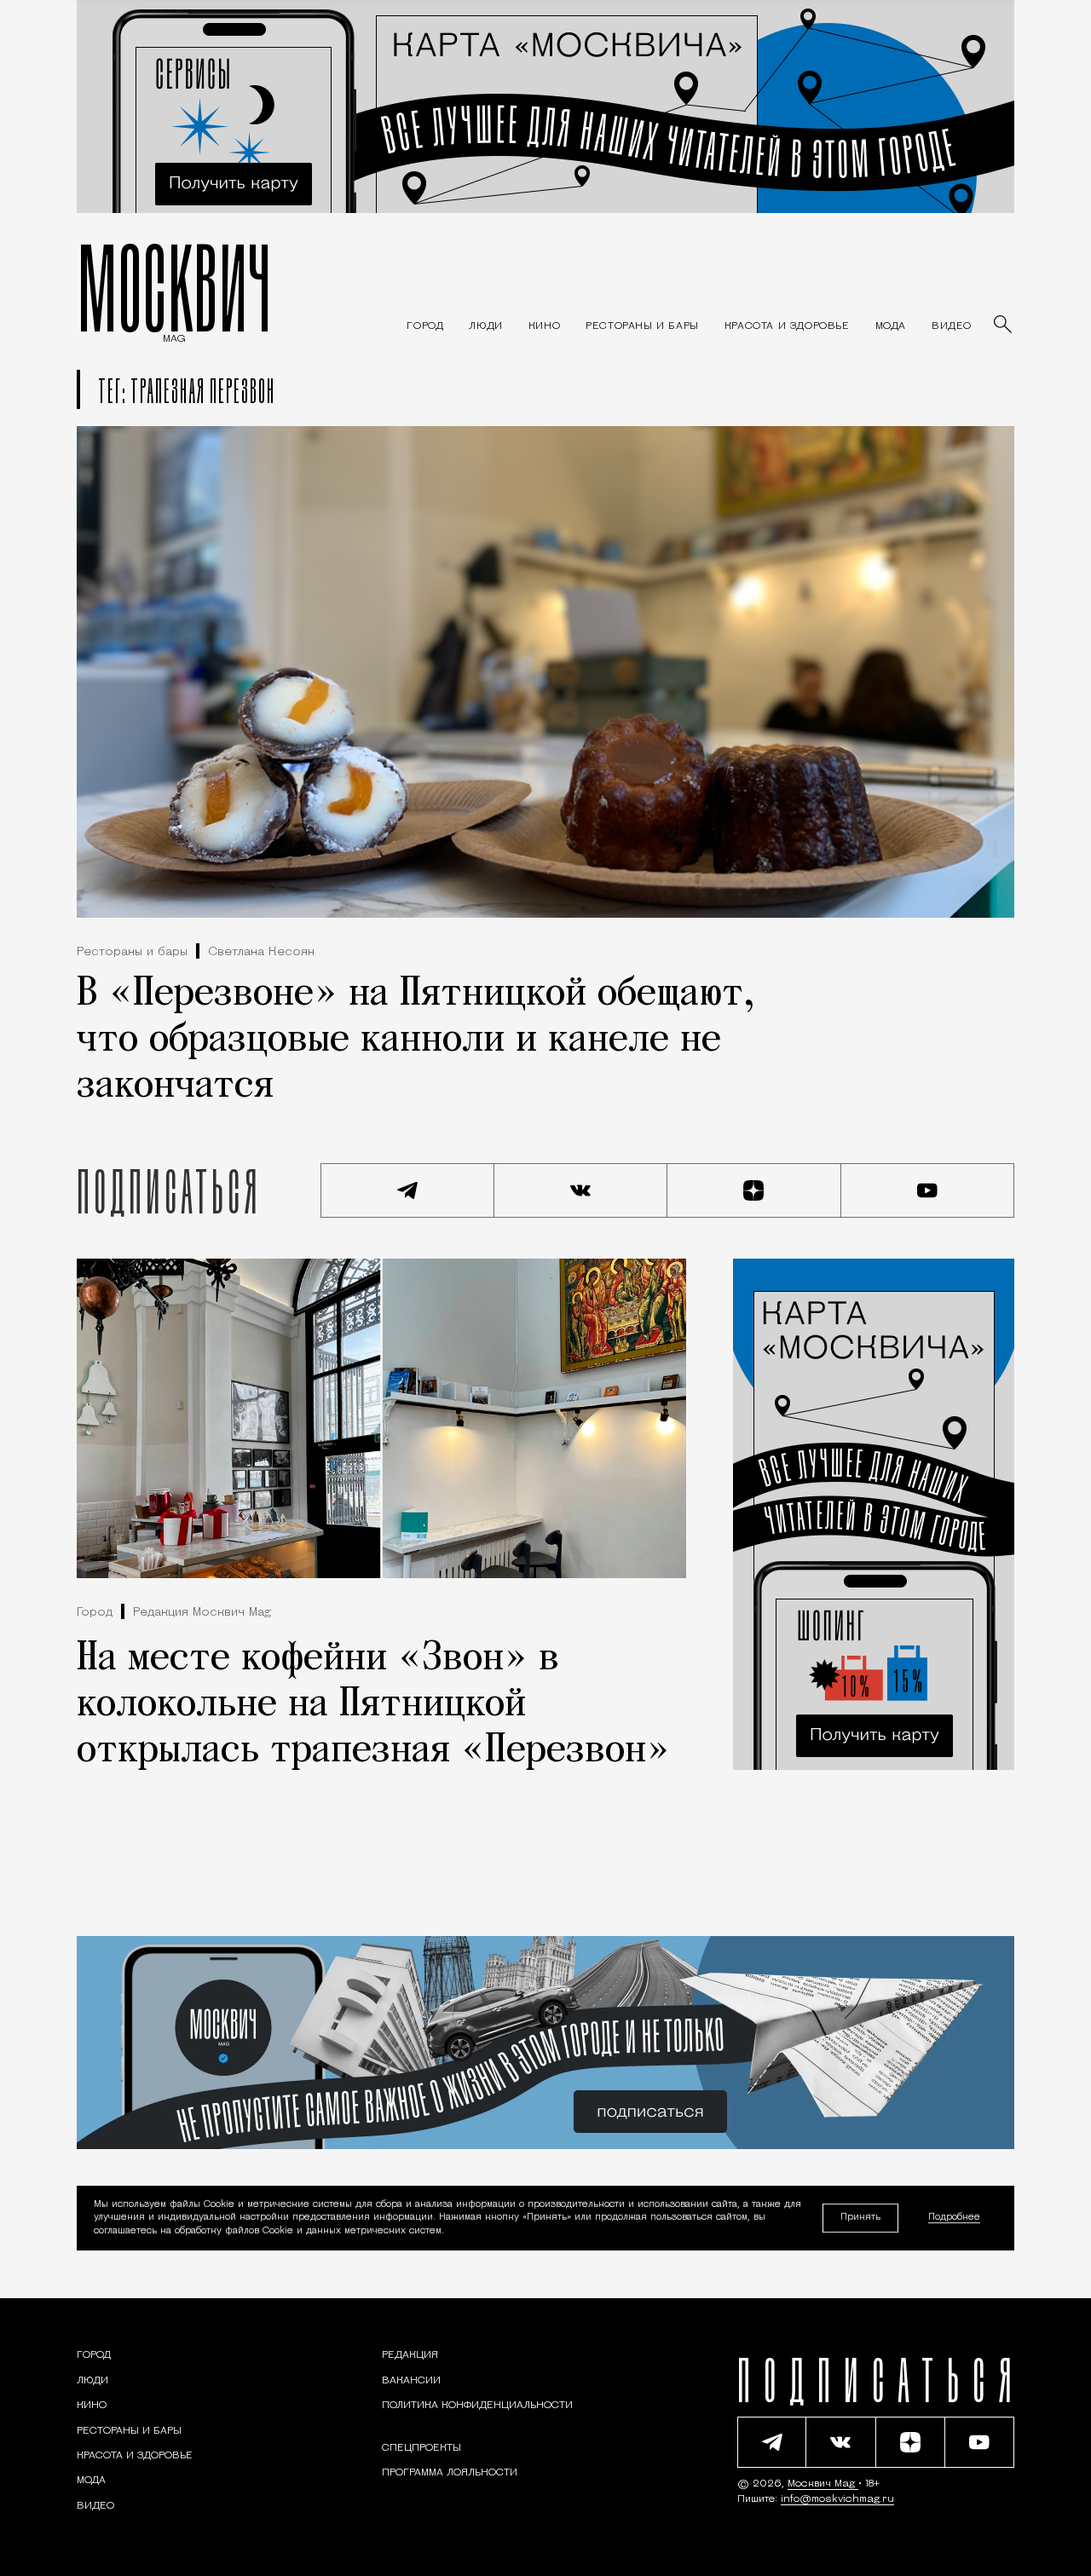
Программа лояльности (450, 2473)
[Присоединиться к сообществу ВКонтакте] (581, 1190)
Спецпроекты (421, 2448)
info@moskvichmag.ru (837, 2499)
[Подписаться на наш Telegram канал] (407, 1190)
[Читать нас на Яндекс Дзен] (754, 1190)
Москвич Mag (823, 2484)
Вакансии (411, 2381)
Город (95, 1613)
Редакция (410, 2355)
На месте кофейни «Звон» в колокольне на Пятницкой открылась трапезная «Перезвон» (373, 1705)
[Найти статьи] (1004, 326)
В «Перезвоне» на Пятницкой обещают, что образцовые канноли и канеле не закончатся (416, 1040)
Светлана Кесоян (261, 952)
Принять (860, 2218)
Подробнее (954, 2219)
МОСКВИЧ (174, 287)
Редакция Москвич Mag (202, 1613)
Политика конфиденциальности (477, 2406)
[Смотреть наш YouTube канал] (928, 1190)
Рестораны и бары (132, 952)
